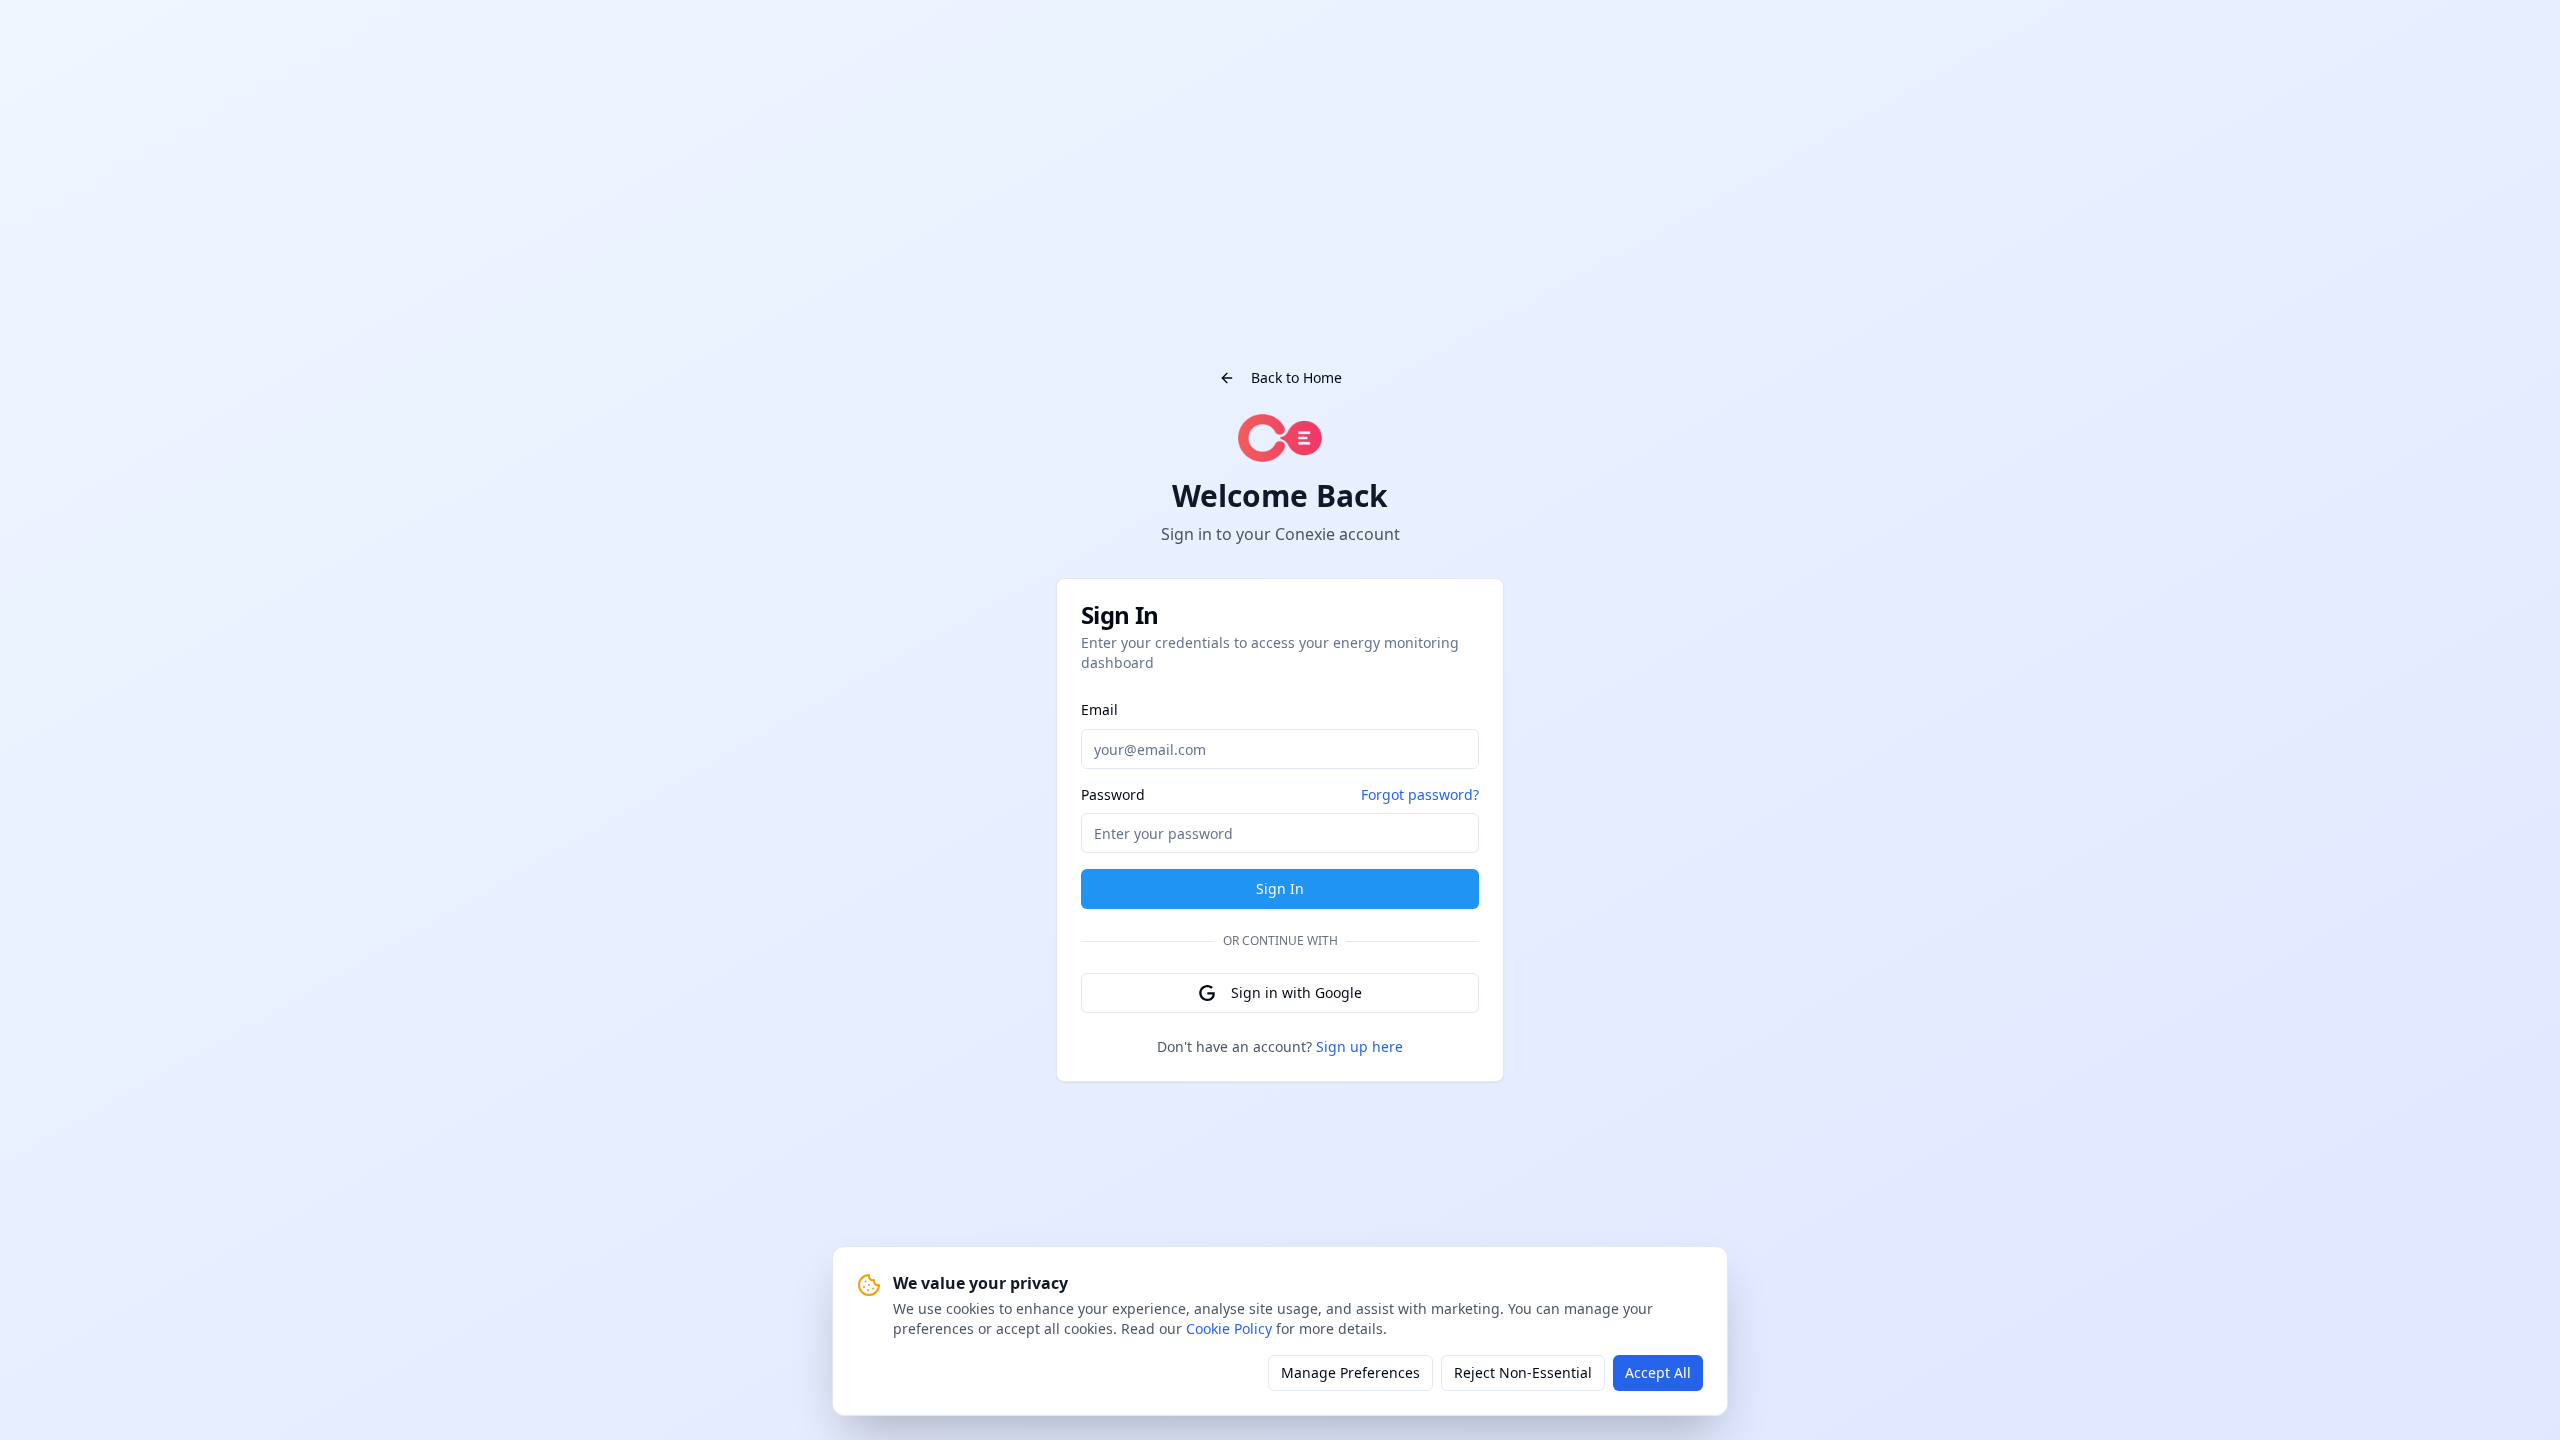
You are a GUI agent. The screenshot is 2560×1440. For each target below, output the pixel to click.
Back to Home (1296, 377)
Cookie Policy (1229, 1328)
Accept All (1658, 1372)
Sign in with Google (1296, 992)
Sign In (1280, 888)
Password (1113, 795)
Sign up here (1359, 1046)
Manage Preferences (1350, 1372)
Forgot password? (1420, 794)
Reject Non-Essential (1523, 1372)
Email (1099, 709)
